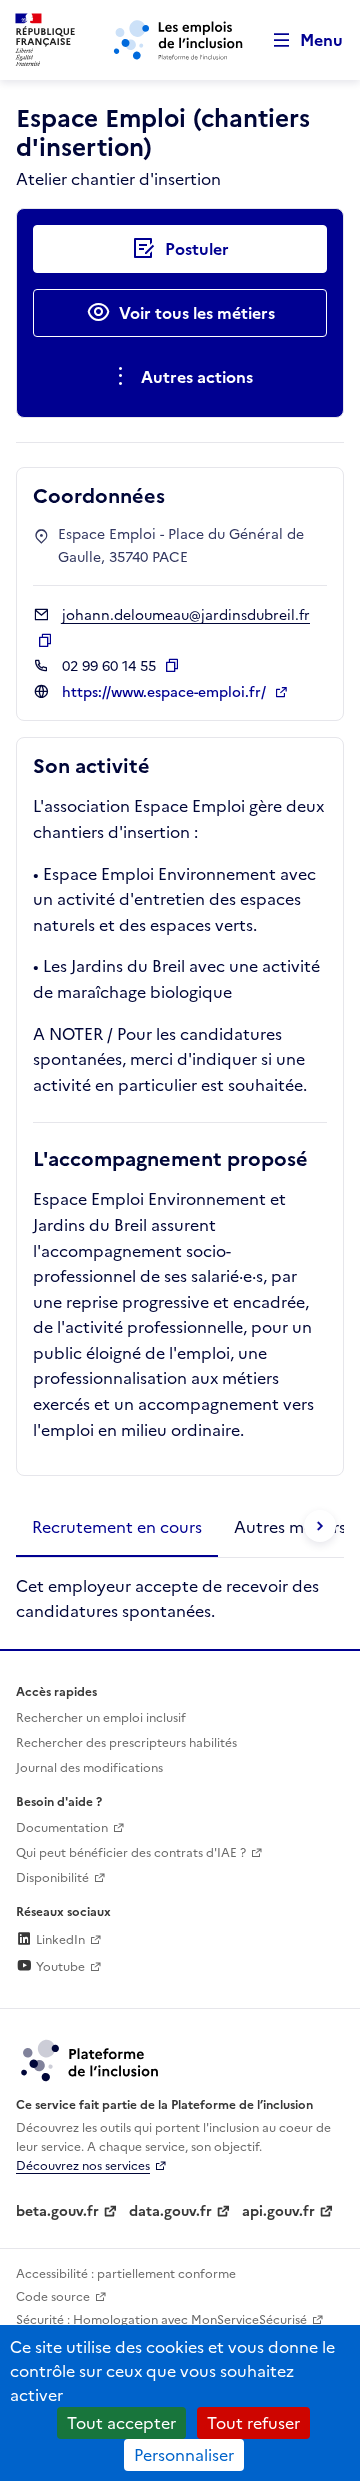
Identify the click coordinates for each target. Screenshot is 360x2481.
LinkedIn (59, 1940)
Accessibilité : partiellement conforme (126, 2274)
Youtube (59, 1967)
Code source (53, 2297)
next (320, 1526)
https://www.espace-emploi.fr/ (166, 692)
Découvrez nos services (83, 2166)
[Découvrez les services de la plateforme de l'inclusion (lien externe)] (91, 2059)
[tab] (117, 1528)
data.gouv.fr (170, 2211)
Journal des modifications (89, 1768)
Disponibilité (52, 1878)
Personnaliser (184, 2455)
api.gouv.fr (278, 2211)
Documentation (62, 1828)
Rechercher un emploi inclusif (101, 1718)
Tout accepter (121, 2423)
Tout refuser (253, 2423)
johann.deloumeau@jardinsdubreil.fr (186, 615)
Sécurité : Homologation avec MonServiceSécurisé (161, 2320)
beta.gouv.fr (57, 2211)
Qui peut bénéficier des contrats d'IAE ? (131, 1853)
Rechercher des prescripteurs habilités (126, 1743)
